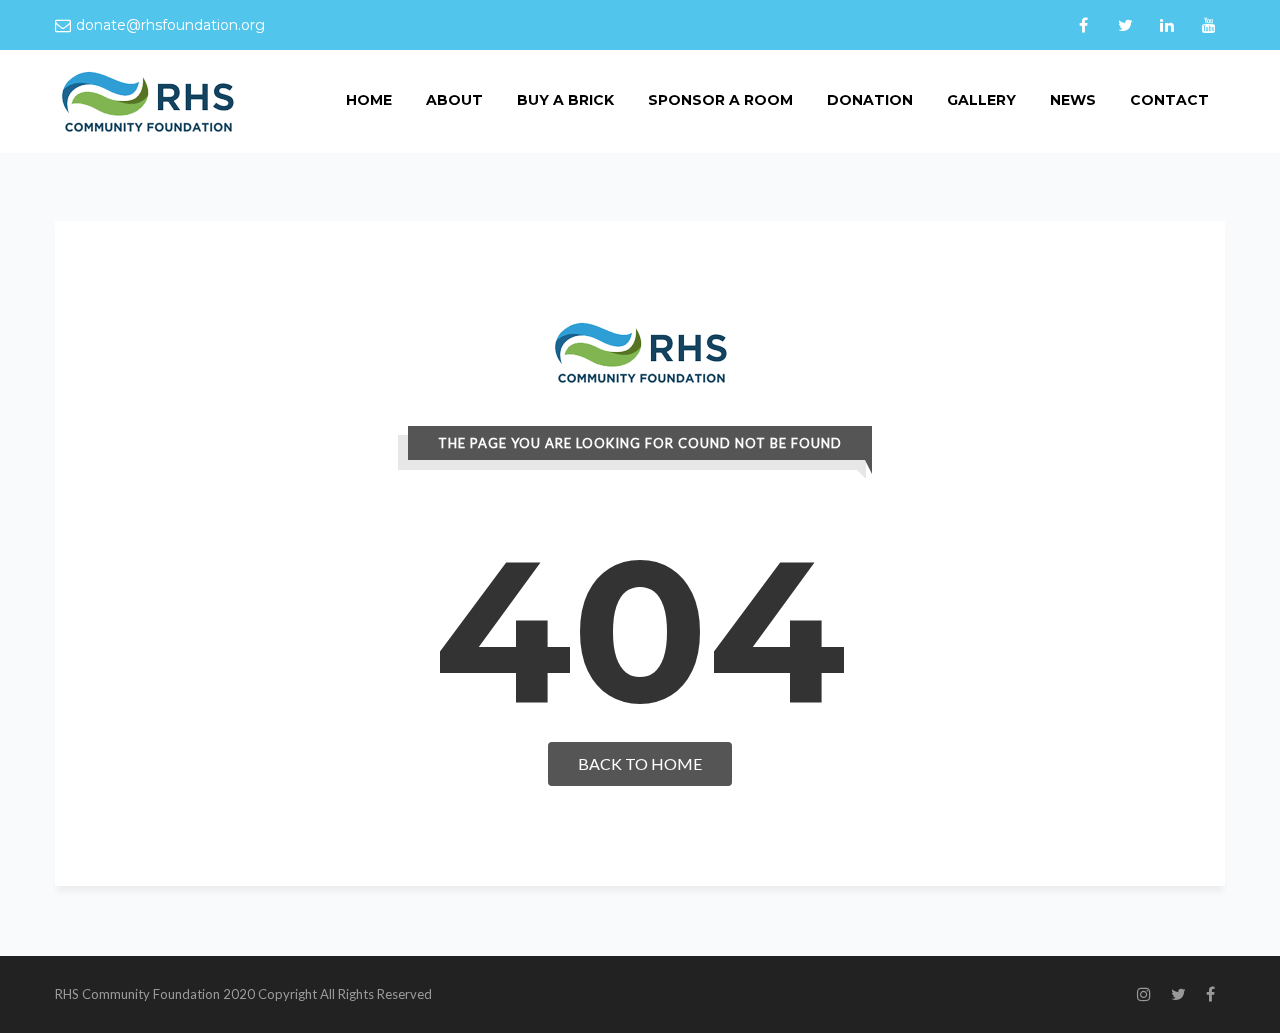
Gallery (981, 100)
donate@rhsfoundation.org (170, 25)
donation (870, 100)
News (1073, 100)
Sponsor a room (720, 100)
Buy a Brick (565, 100)
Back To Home (640, 763)
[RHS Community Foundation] (147, 100)
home (369, 100)
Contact (1169, 100)
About (454, 100)
